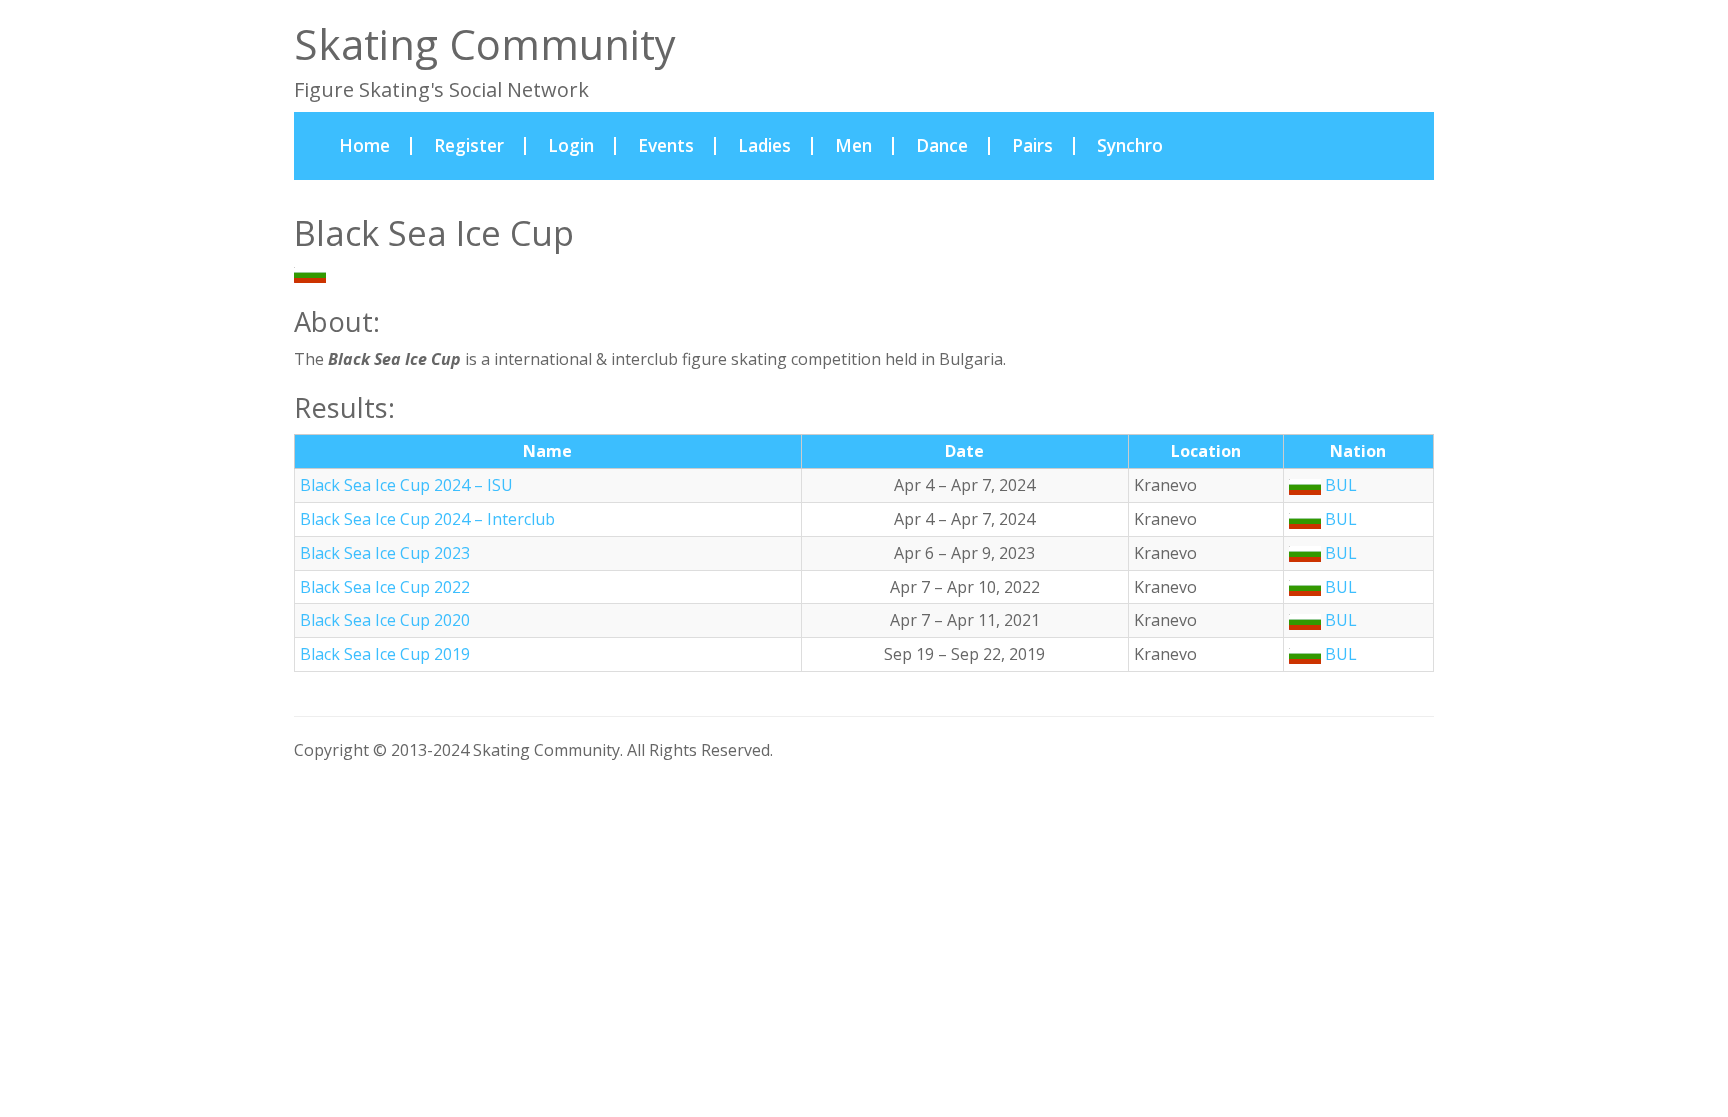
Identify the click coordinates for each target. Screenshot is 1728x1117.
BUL (344, 274)
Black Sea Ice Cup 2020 (385, 620)
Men (853, 145)
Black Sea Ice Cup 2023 (385, 553)
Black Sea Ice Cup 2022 (385, 587)
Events (666, 145)
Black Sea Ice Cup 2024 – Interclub (427, 519)
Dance (942, 145)
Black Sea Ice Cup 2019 (385, 654)
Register (469, 145)
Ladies (764, 145)
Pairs (1032, 145)
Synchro (1130, 145)
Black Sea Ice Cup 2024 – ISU (406, 485)
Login (571, 145)
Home (375, 145)
